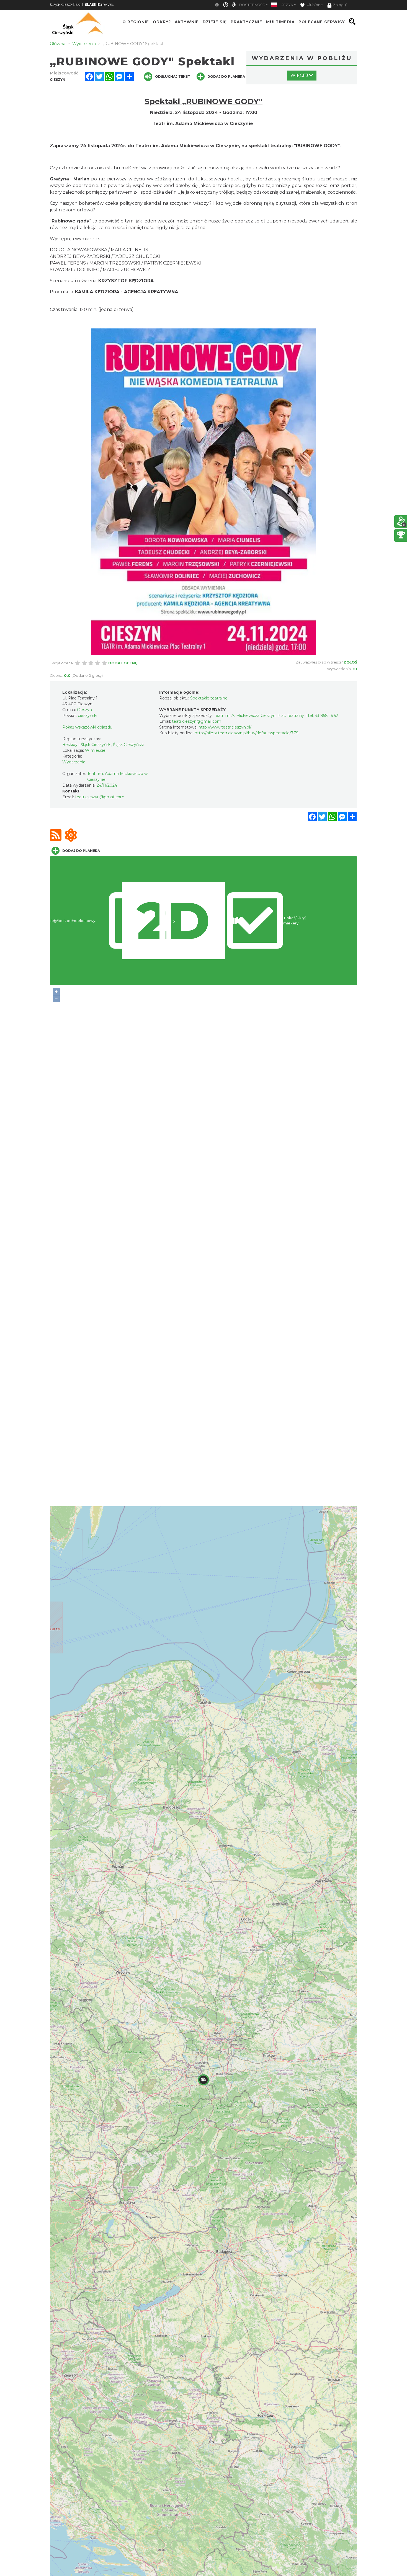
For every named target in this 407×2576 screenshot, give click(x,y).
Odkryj (162, 22)
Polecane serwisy (322, 22)
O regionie (136, 22)
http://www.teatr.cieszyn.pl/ (225, 727)
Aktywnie (187, 22)
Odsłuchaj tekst (173, 77)
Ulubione (314, 5)
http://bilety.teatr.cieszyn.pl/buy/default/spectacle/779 (247, 733)
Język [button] (287, 5)
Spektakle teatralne (209, 698)
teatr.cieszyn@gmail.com (100, 797)
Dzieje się (215, 22)
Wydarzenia (74, 762)
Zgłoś (350, 662)
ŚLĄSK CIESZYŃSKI (65, 5)
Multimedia (280, 22)
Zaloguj (340, 5)
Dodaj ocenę (123, 663)
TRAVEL (99, 5)
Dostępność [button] (252, 5)
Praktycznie (246, 22)
